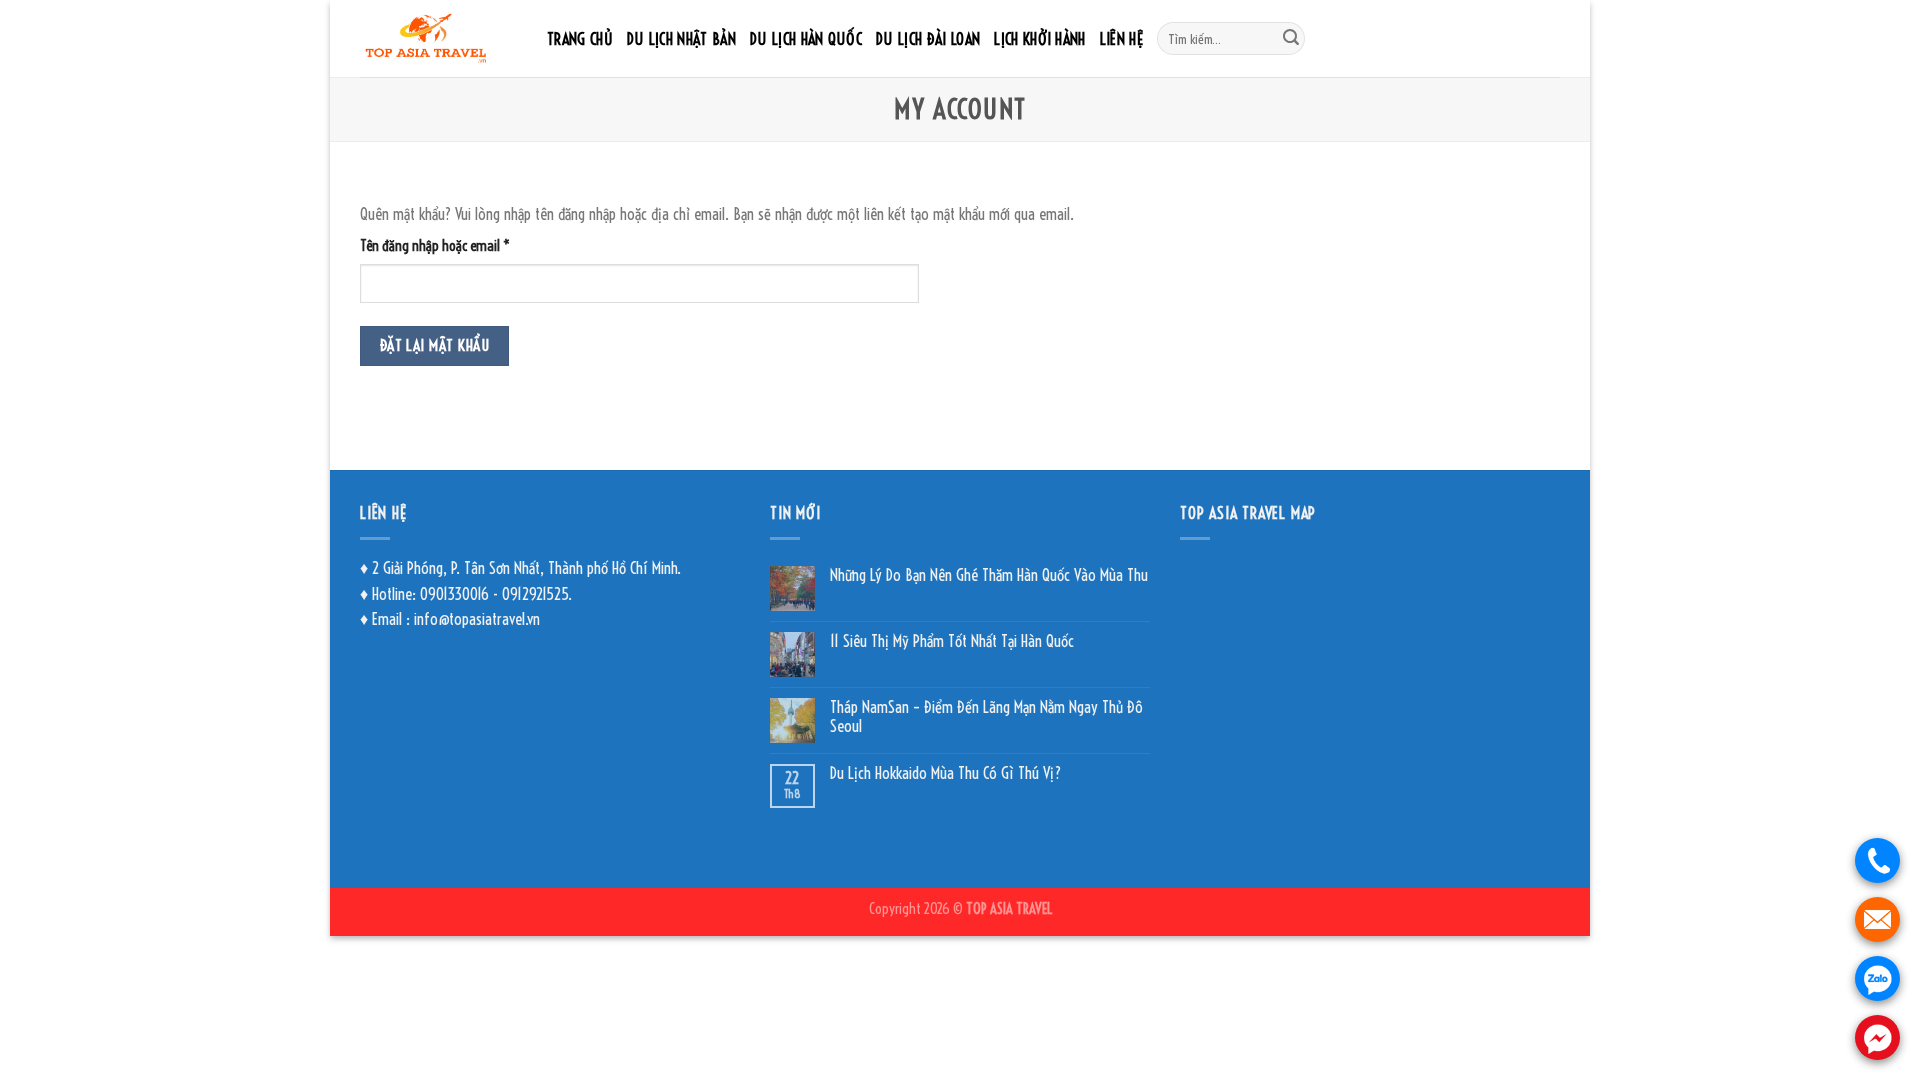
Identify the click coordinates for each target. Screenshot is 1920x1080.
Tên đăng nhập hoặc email (447, 247)
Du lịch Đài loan (928, 39)
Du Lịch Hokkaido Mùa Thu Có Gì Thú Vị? (945, 773)
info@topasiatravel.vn (477, 619)
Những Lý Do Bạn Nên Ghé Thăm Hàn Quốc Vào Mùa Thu (989, 575)
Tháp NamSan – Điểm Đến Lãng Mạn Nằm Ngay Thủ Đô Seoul (986, 717)
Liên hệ (1121, 39)
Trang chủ (580, 39)
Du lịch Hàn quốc (806, 39)
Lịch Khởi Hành (1039, 39)
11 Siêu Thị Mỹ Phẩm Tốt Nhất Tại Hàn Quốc (952, 641)
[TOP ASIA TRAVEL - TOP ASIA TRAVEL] (438, 38)
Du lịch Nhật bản (681, 39)
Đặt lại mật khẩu (434, 345)
